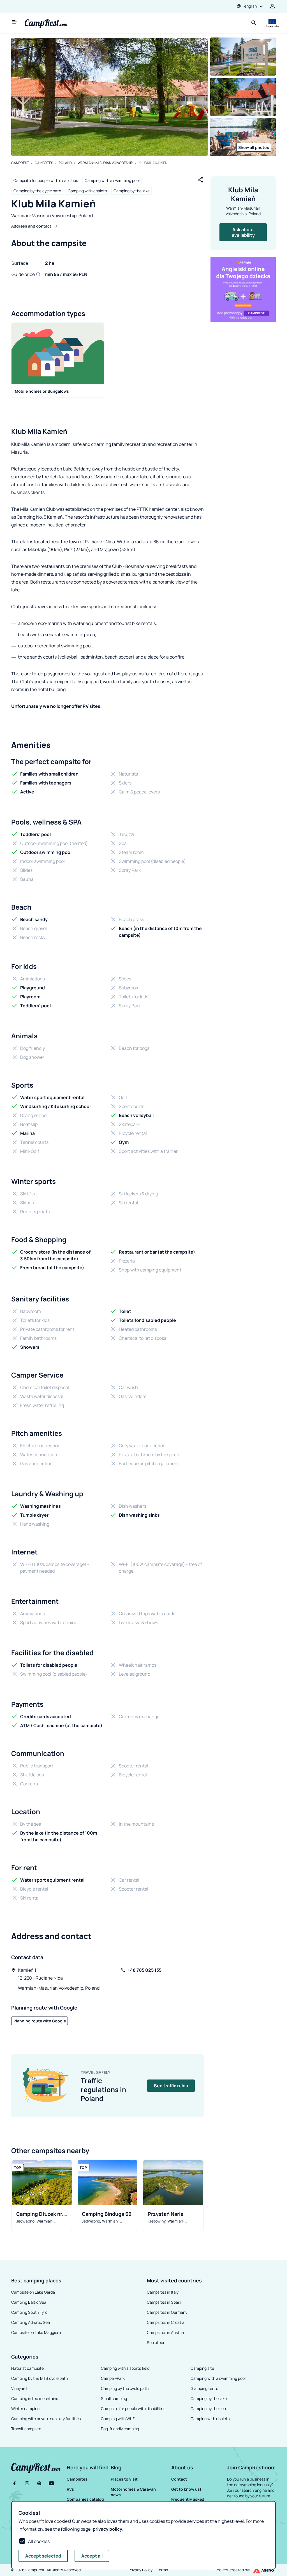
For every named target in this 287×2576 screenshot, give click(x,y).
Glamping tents (204, 2388)
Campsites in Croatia (166, 2322)
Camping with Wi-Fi (118, 2419)
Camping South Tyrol (30, 2312)
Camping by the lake (132, 191)
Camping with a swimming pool (112, 180)
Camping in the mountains (35, 2398)
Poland (65, 163)
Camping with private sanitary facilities (46, 2419)
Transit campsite (26, 2429)
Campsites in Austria (165, 2332)
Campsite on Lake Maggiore (36, 2332)
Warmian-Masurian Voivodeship (105, 163)
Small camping (114, 2398)
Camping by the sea (208, 2408)
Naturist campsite (27, 2368)
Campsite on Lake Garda (33, 2292)
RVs (70, 2489)
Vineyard (19, 2388)
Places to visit (124, 2479)
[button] (88, 2467)
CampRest (20, 163)
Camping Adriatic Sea (31, 2322)
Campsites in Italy (163, 2292)
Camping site (202, 2368)
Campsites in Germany (167, 2312)
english (250, 6)
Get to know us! (186, 2489)
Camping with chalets (87, 191)
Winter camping (25, 2408)
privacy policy (107, 2529)
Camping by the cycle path (37, 191)
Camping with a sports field (125, 2368)
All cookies (39, 2541)
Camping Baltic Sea (29, 2302)
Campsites (44, 163)
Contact (179, 2479)
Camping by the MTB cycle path (40, 2378)
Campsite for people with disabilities (46, 180)
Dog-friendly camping (120, 2429)
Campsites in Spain (164, 2302)
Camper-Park (113, 2378)
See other (156, 2342)
